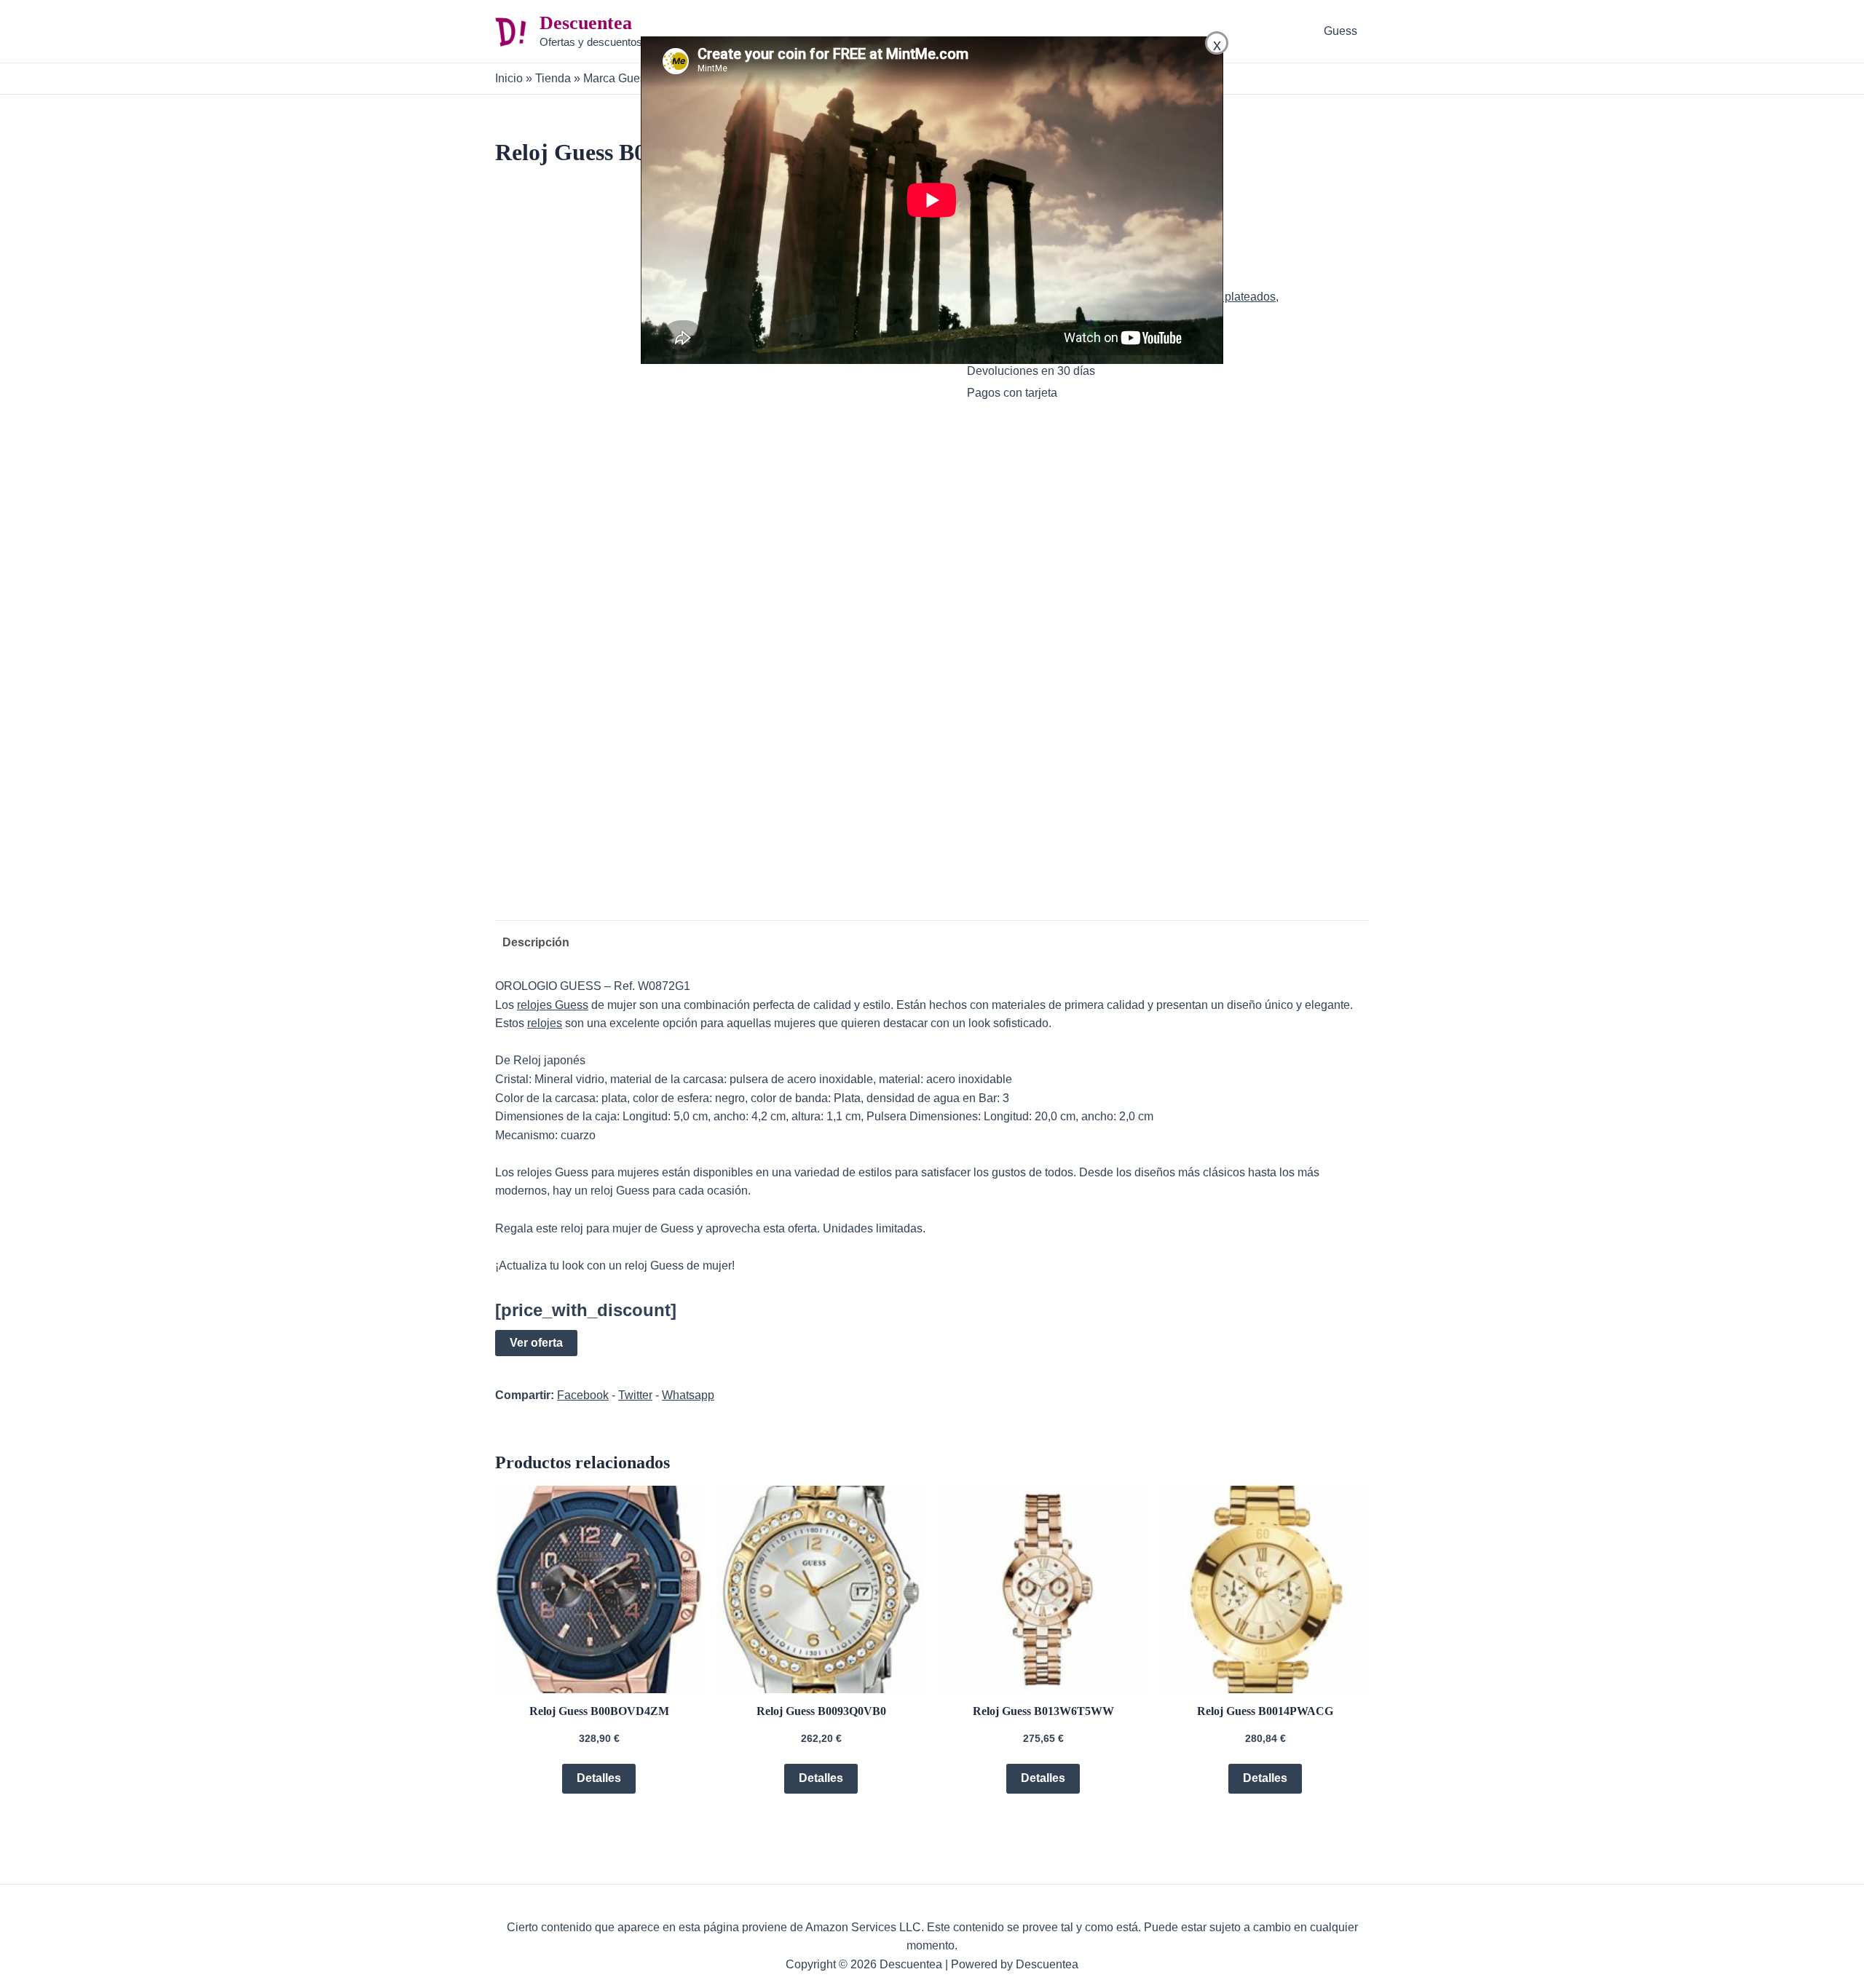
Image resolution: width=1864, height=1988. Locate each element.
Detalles (599, 1778)
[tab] (532, 943)
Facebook (583, 1395)
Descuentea (586, 23)
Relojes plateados (1229, 297)
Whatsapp (688, 1395)
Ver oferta (536, 1343)
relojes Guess (553, 1005)
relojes (545, 1023)
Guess (1340, 31)
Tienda (553, 78)
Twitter (635, 1395)
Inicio (509, 78)
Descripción (536, 942)
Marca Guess (617, 78)
